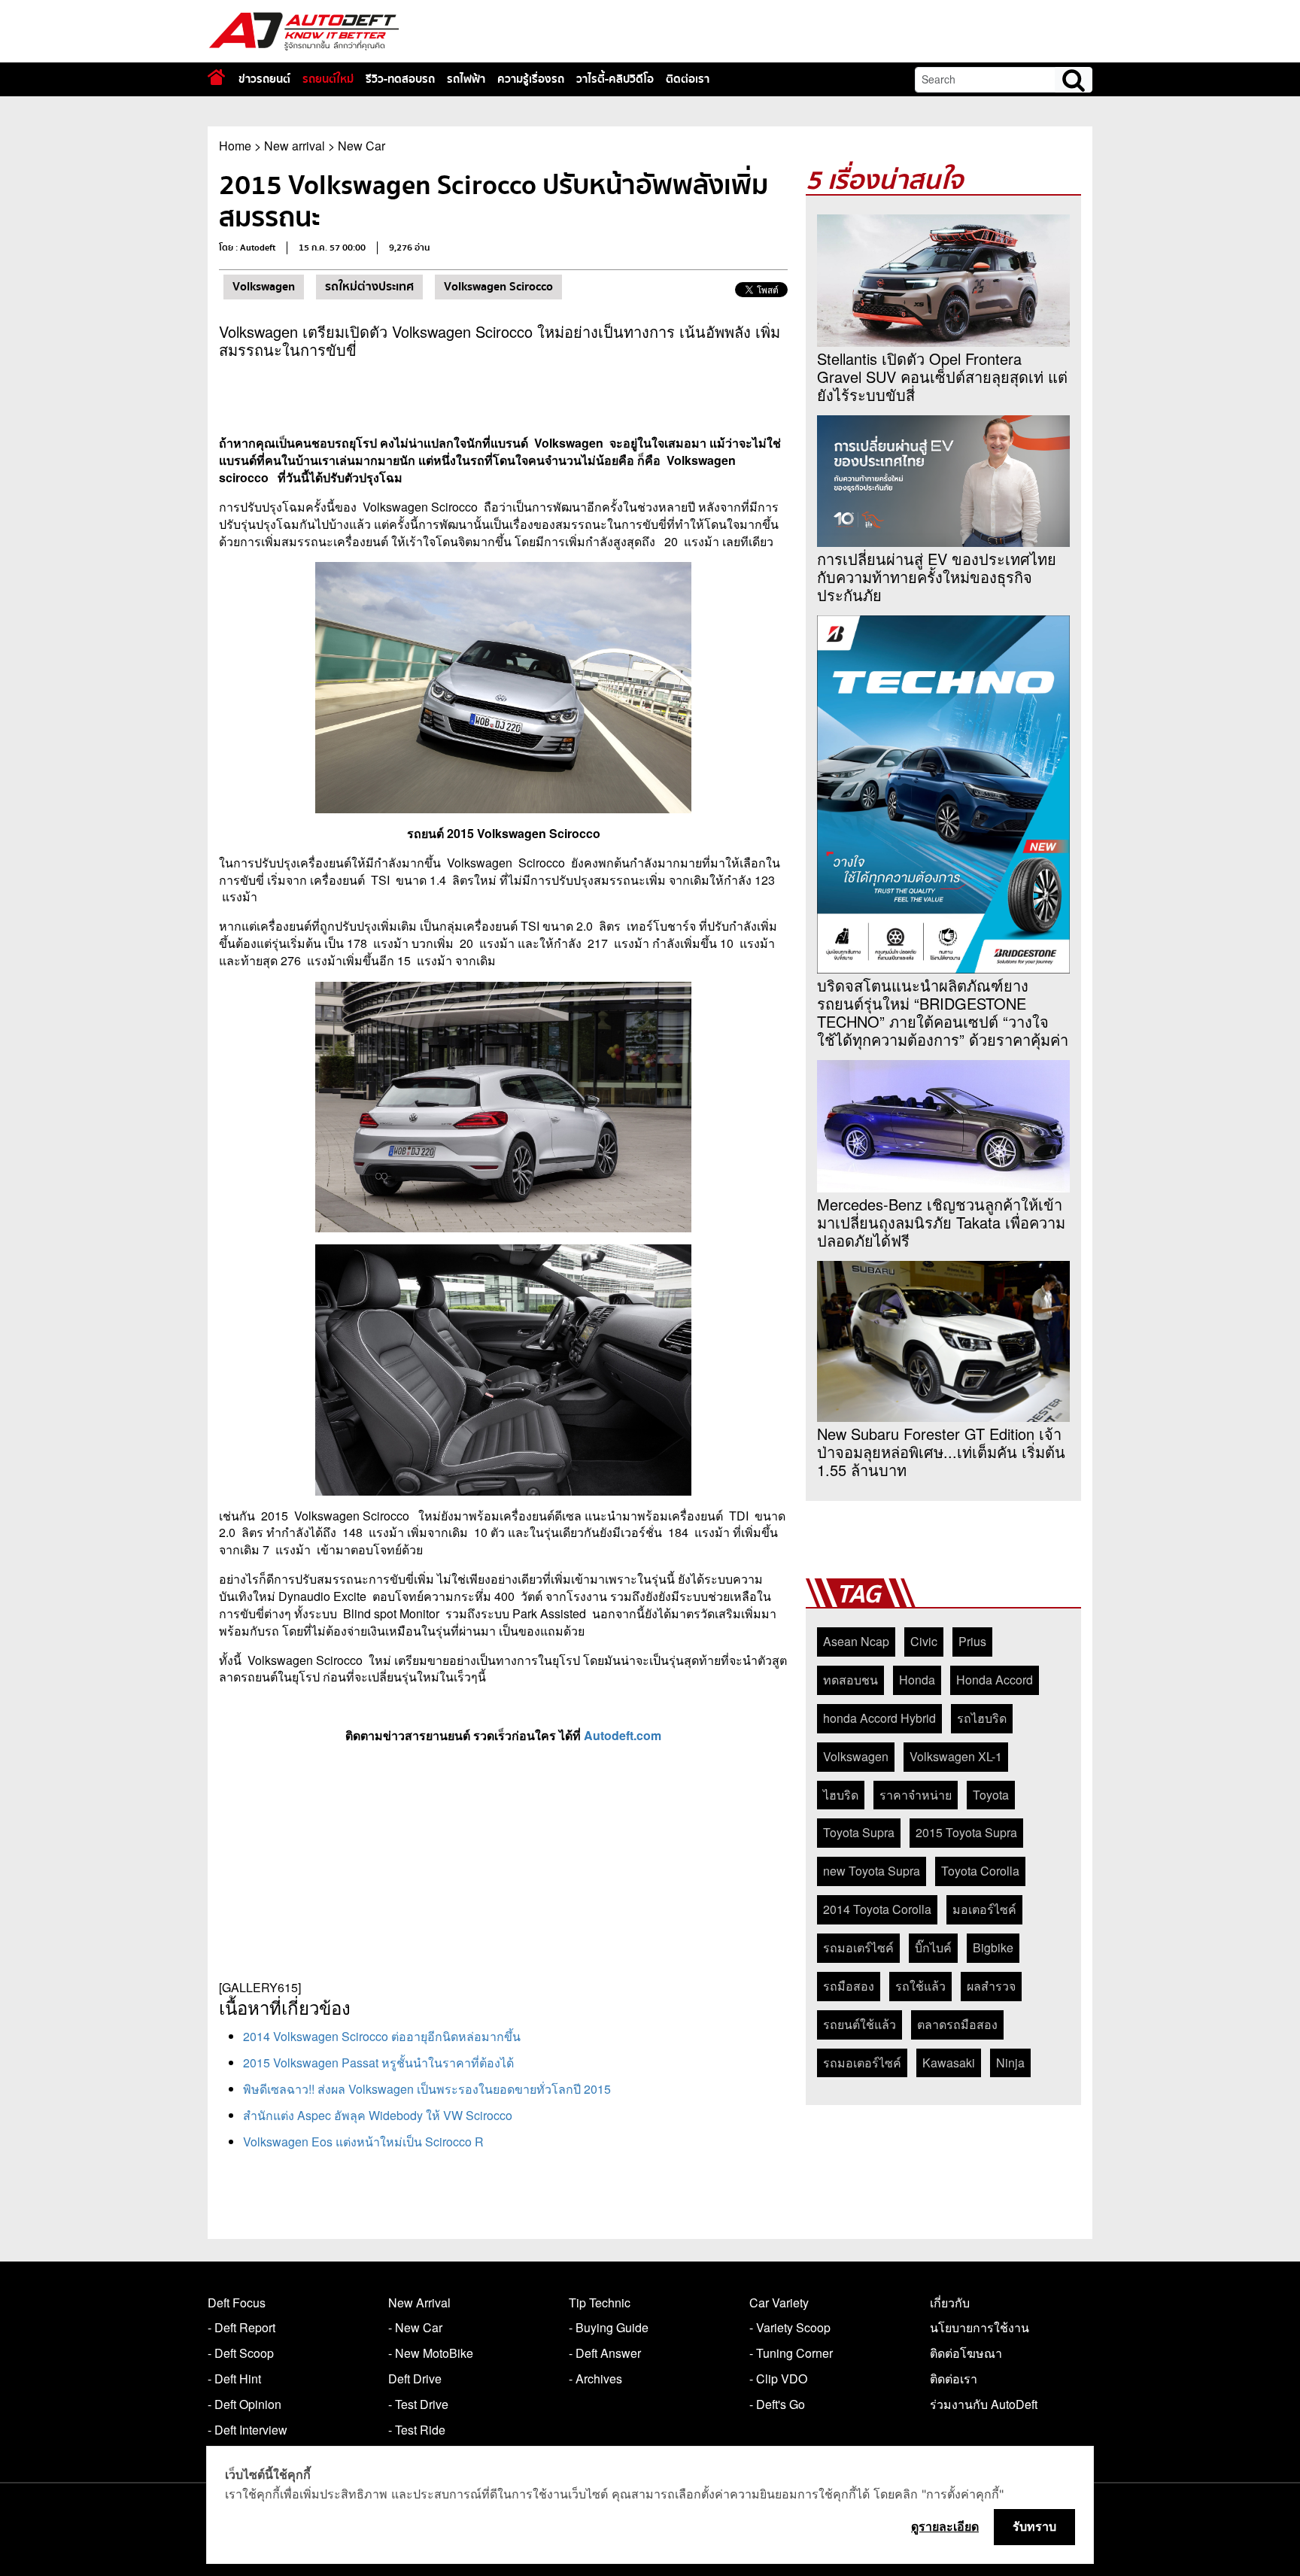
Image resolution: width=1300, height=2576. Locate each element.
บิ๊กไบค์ (933, 1947)
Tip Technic (600, 2303)
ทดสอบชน (850, 1680)
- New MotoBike (431, 2353)
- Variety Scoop (790, 2327)
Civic (924, 1641)
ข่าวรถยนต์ (264, 79)
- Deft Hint (234, 2379)
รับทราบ (1034, 2526)
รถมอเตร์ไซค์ (858, 1947)
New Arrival (419, 2303)
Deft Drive (415, 2379)
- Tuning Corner (791, 2353)
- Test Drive (418, 2404)
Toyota (991, 1795)
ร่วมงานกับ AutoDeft (984, 2404)
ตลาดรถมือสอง (957, 2024)
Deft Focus (237, 2303)
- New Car (415, 2327)
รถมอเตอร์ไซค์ (862, 2063)
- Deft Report (241, 2327)
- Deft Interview (248, 2430)
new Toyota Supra (872, 1871)
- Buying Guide (609, 2327)
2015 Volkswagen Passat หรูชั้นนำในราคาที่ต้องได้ (378, 2063)
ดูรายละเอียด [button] (945, 2526)
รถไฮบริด (982, 1718)
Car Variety (779, 2303)
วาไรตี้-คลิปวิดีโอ (615, 79)
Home (235, 146)
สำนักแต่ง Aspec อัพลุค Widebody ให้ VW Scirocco (378, 2115)
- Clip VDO (778, 2379)
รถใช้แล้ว (920, 1986)
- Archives (595, 2379)
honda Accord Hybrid (879, 1718)
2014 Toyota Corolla (877, 1909)
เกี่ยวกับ (950, 2303)
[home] (216, 77)
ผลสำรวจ (991, 1986)
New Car (361, 146)
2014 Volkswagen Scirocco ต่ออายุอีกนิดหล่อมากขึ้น (382, 2036)
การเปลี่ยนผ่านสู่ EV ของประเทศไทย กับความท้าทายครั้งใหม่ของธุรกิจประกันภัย (937, 577)
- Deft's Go (777, 2404)
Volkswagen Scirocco (498, 287)
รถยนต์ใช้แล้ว (860, 2024)
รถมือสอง (849, 1986)
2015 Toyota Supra (966, 1832)
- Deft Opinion (245, 2404)
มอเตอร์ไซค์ (984, 1909)
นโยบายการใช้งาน (980, 2327)
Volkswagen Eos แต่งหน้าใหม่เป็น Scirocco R (363, 2142)
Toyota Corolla (980, 1871)
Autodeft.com (623, 1735)
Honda (917, 1680)
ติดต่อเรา (688, 79)
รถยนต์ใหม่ (328, 79)
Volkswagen (264, 287)
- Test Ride (417, 2430)
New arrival (295, 146)
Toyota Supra (859, 1832)
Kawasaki (949, 2063)
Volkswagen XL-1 (956, 1756)
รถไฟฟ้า (466, 79)
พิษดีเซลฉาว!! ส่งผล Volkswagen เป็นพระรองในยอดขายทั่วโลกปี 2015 (427, 2089)
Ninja (1010, 2063)
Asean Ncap (856, 1641)
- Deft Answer (605, 2353)
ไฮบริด (841, 1795)
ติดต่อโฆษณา (966, 2353)
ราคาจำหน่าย (916, 1795)
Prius (972, 1641)
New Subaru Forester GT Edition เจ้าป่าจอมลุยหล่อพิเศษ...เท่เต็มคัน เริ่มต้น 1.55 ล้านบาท (941, 1452)
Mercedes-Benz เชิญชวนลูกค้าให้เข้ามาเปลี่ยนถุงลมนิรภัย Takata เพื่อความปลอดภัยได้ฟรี (941, 1223)
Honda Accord (995, 1680)
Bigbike (993, 1947)
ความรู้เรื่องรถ (531, 79)
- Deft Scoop (241, 2353)
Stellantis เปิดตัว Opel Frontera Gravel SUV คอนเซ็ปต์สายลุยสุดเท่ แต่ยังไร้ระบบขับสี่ (942, 377)
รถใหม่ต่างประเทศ (369, 287)
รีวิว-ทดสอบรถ (400, 79)
